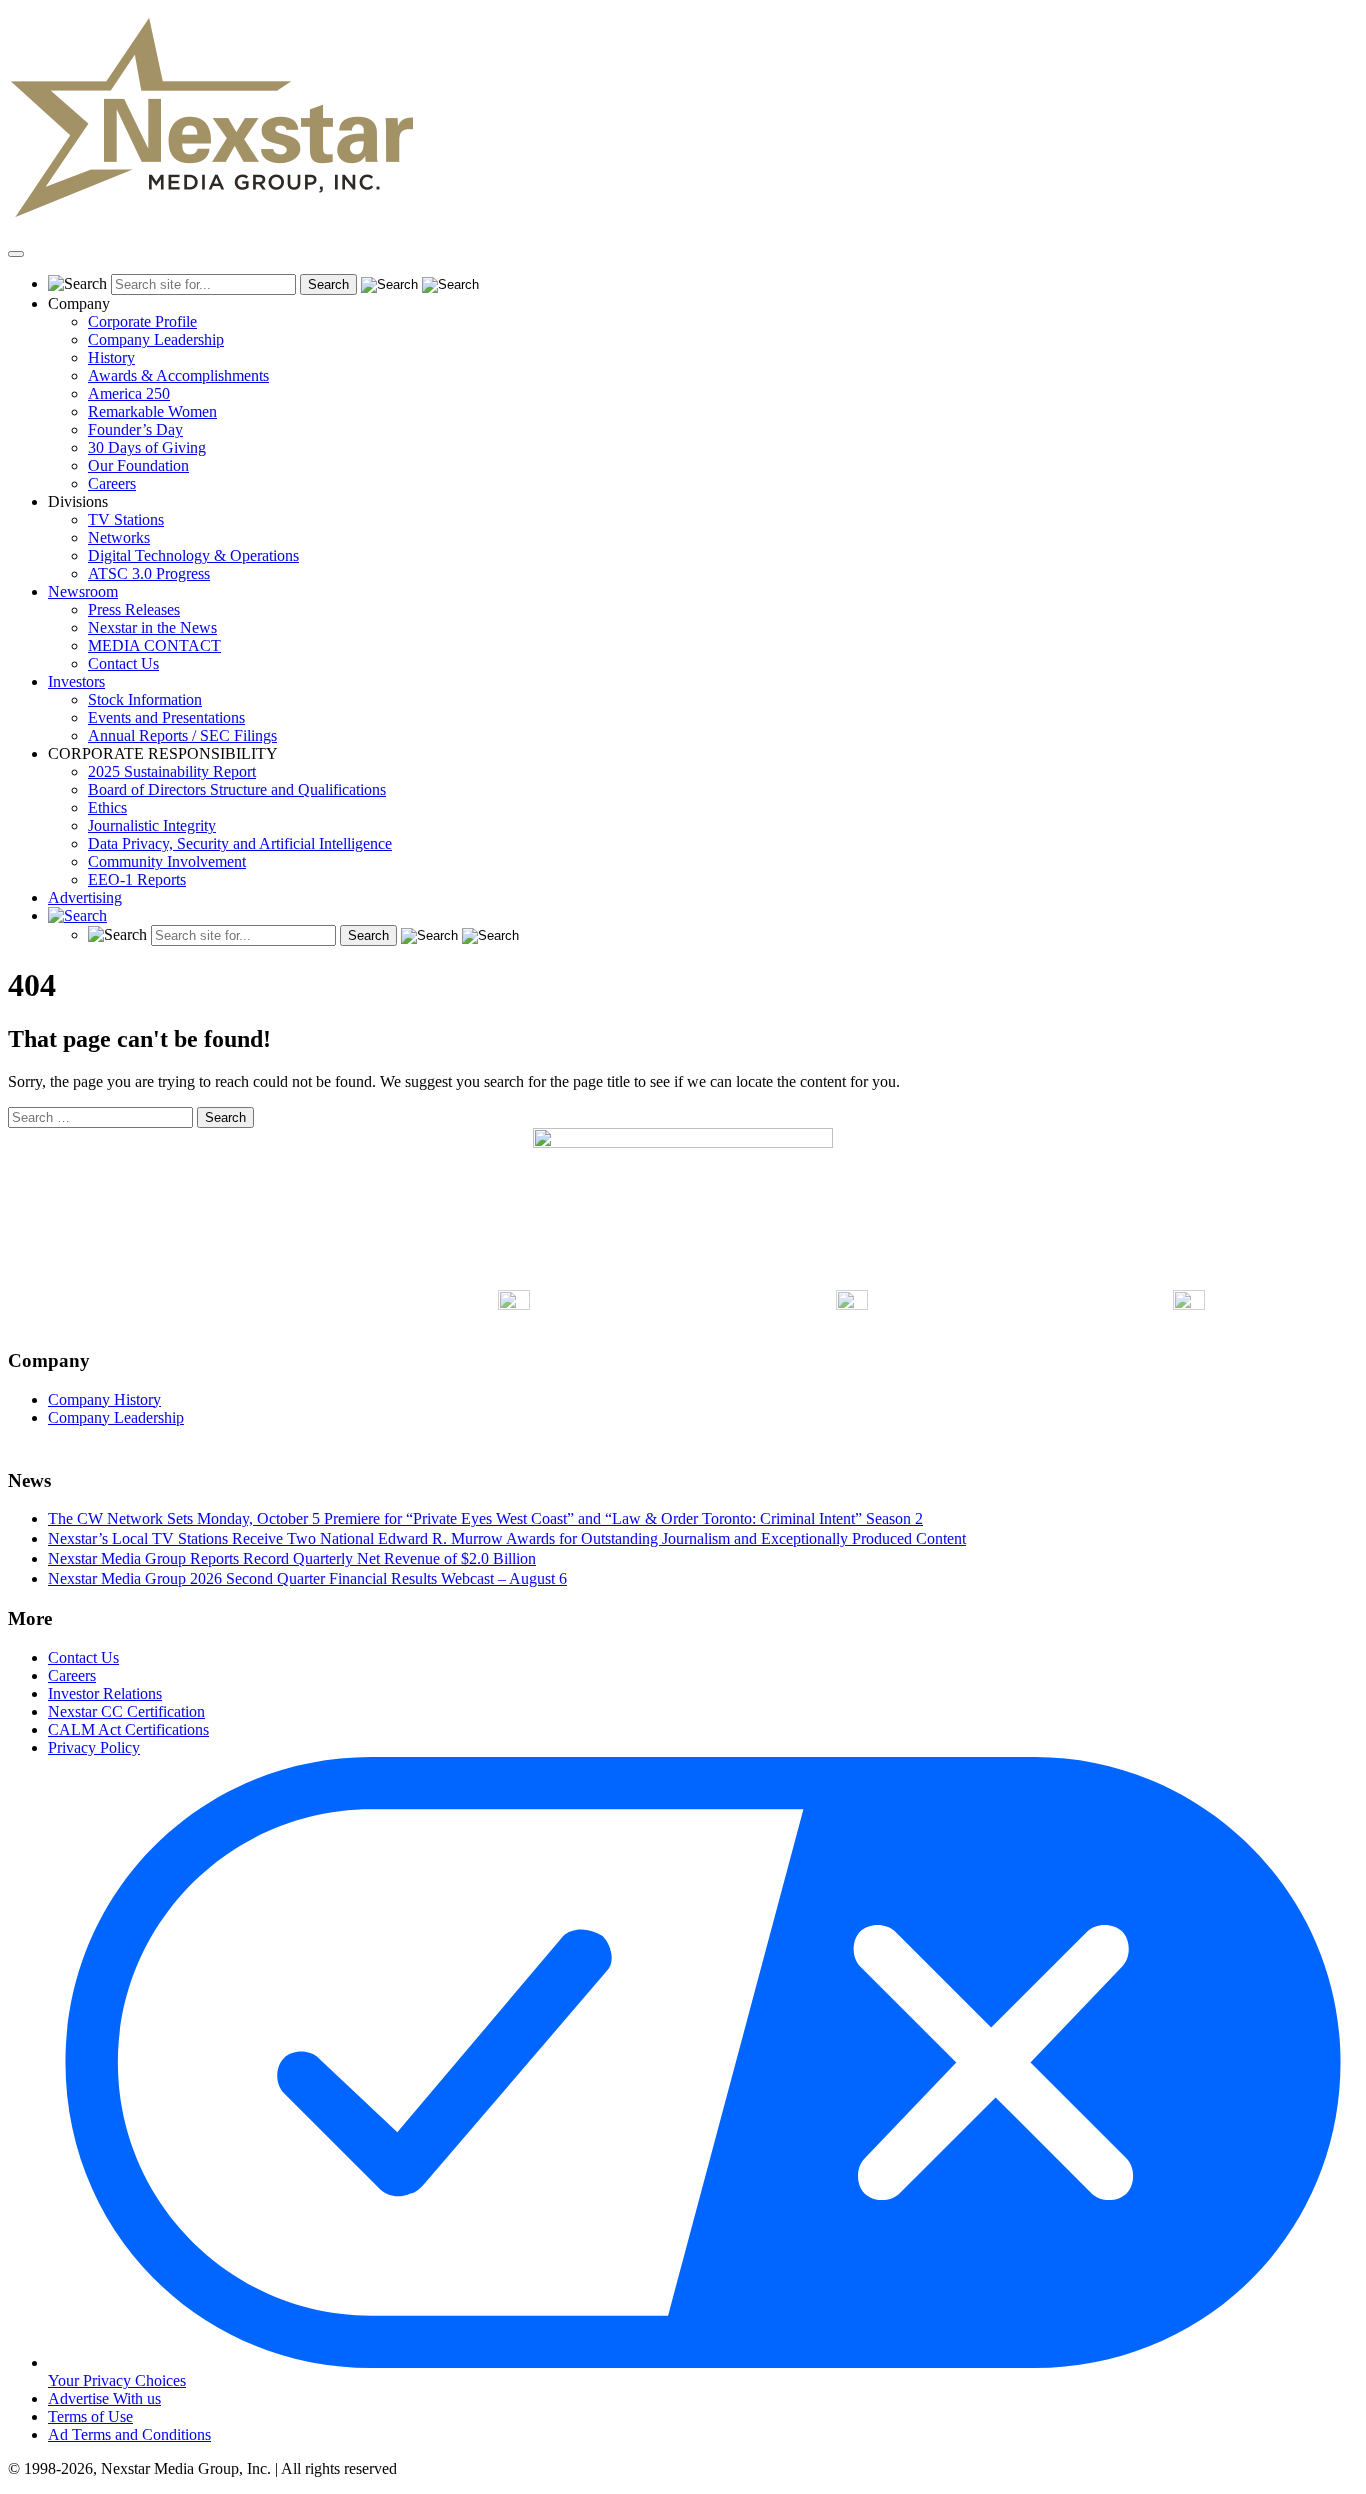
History (111, 357)
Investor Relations (105, 1693)
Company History (104, 1399)
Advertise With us (104, 2398)
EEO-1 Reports (137, 879)
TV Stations (126, 519)
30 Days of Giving (147, 447)
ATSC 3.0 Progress (149, 573)
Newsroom (83, 591)
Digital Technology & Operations (193, 555)
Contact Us (123, 663)
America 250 (129, 393)
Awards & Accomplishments (178, 375)
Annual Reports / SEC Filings (182, 735)
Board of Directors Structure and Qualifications (237, 789)
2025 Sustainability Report (172, 771)
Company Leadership (156, 339)
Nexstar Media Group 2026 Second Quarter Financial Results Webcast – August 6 (307, 1578)
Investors (76, 681)
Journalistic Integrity (152, 825)
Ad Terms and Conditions (129, 2434)
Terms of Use (90, 2416)
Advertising (85, 897)
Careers (112, 483)
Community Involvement (167, 861)
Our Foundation (138, 465)
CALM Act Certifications (128, 1729)
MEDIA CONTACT (154, 645)
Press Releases (134, 609)
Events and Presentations (166, 717)
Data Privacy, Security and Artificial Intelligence (240, 843)
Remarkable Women (152, 411)
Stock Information (145, 699)
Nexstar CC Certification (126, 1711)
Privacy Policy (94, 1747)
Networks (119, 537)
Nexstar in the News (152, 627)
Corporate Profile (142, 321)
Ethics (107, 807)
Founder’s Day (135, 429)
